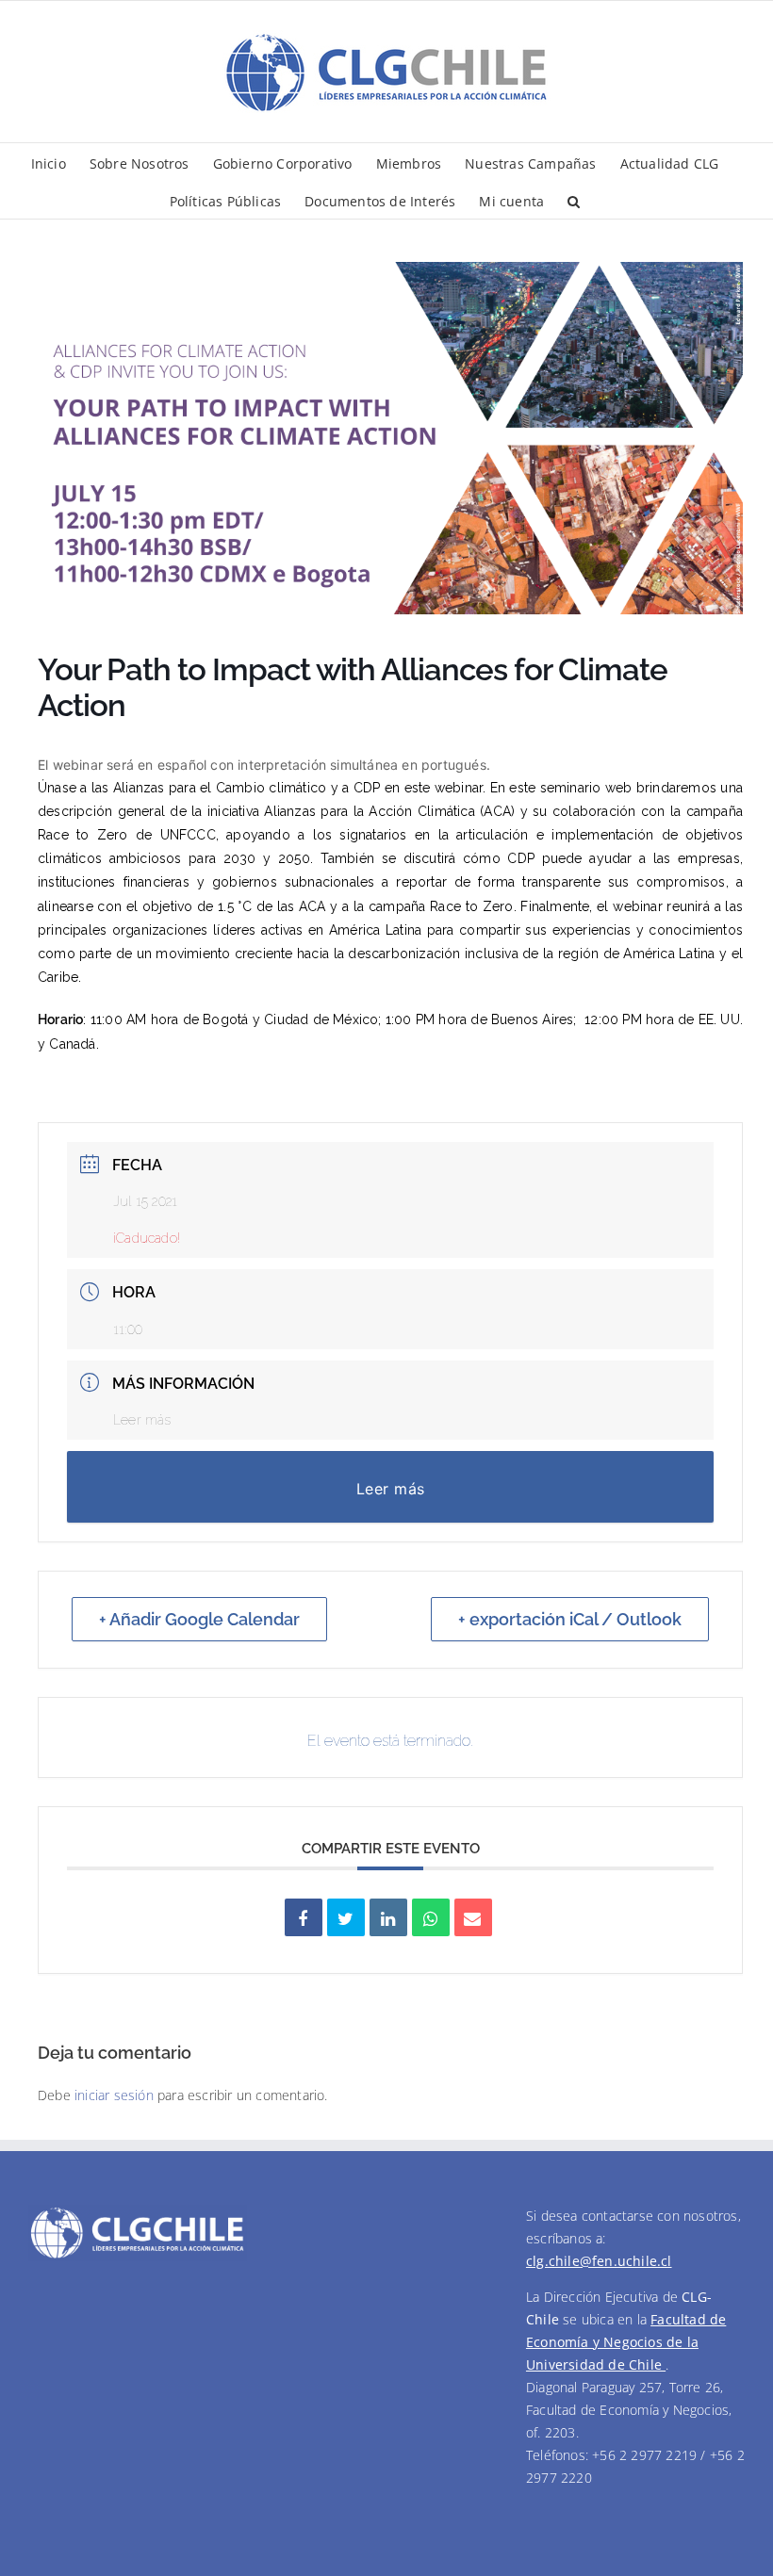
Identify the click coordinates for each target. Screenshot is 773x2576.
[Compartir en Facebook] (304, 1917)
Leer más (142, 1420)
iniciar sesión (116, 2095)
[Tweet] (346, 1917)
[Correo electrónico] (473, 1917)
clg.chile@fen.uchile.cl (599, 2261)
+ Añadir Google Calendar (199, 1619)
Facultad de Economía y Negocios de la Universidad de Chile (626, 2342)
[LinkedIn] (388, 1917)
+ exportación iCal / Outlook (570, 1619)
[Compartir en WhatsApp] (431, 1917)
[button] (574, 200)
